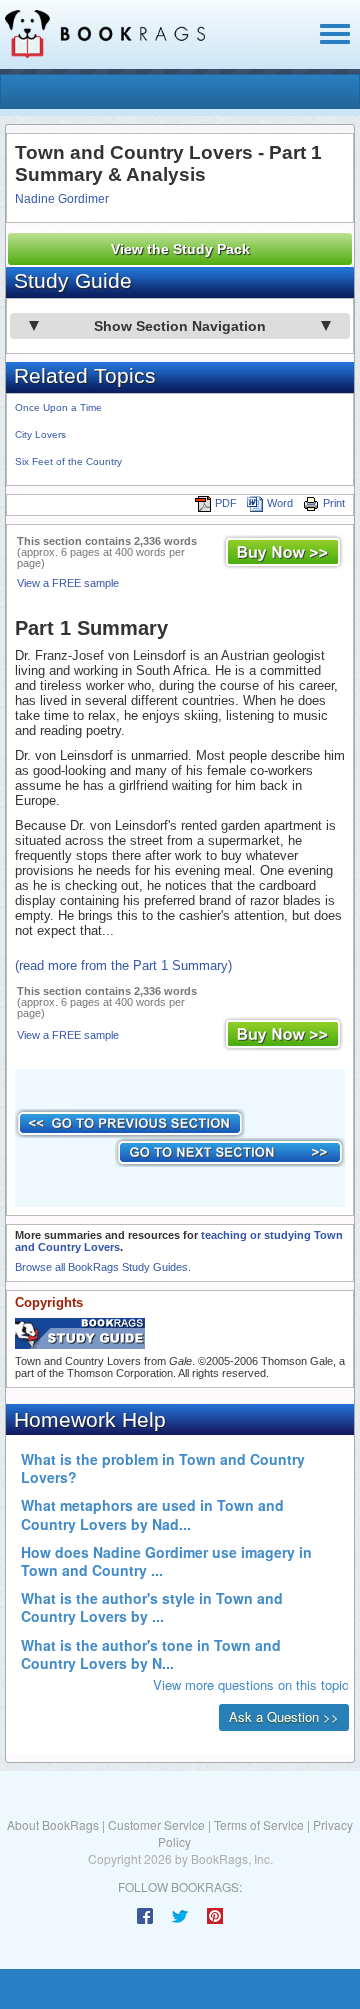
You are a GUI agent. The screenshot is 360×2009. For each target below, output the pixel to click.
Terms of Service (259, 1824)
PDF (226, 503)
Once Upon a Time (58, 407)
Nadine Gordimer (62, 199)
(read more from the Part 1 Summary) (123, 965)
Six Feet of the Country (68, 461)
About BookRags (53, 1824)
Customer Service (156, 1824)
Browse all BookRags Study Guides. (103, 1267)
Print (334, 503)
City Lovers (40, 434)
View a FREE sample (68, 583)
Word (280, 503)
